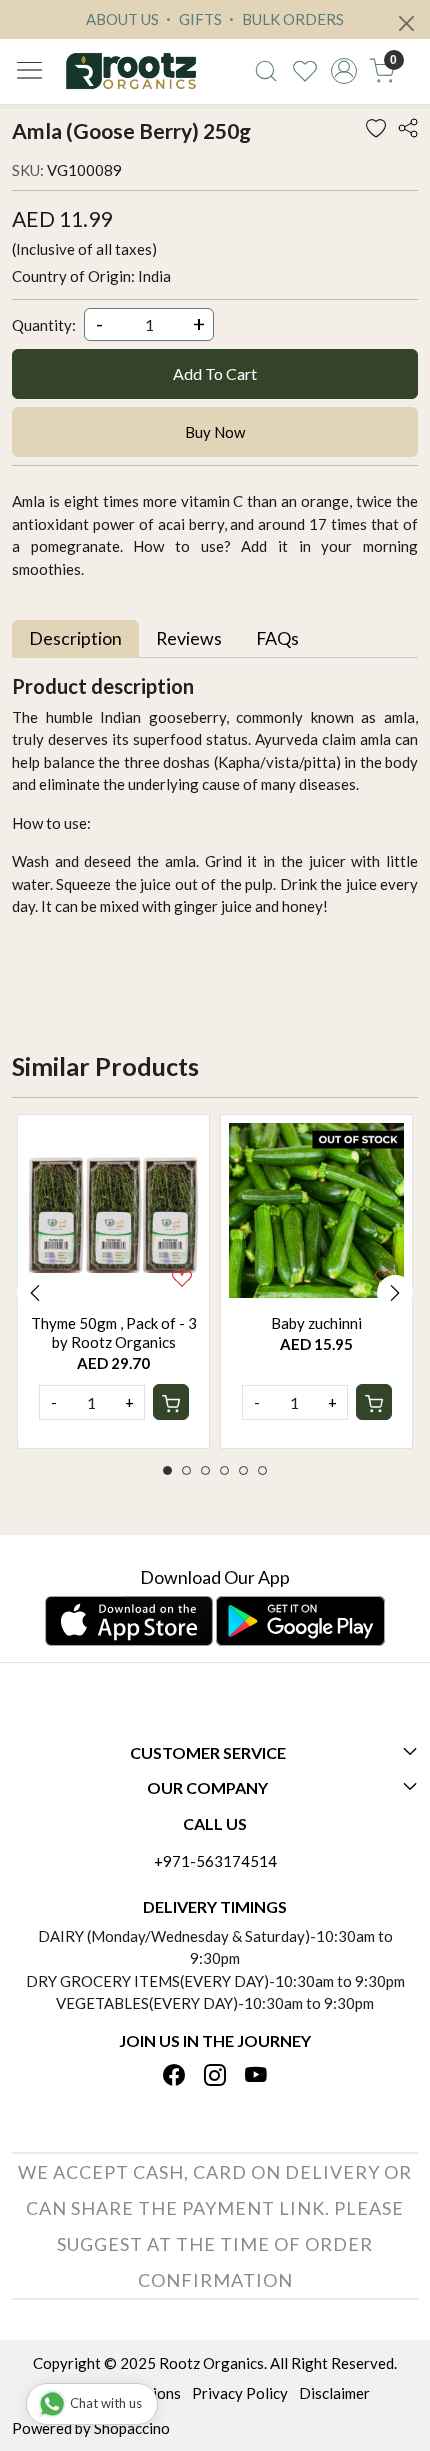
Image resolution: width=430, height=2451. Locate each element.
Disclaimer (334, 2393)
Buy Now (215, 432)
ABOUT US (122, 19)
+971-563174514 (215, 1861)
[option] (113, 1281)
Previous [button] (35, 1293)
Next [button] (395, 1293)
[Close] (406, 23)
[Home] (130, 71)
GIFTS (199, 19)
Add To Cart (215, 373)
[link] (266, 71)
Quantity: (44, 325)
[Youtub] (256, 2077)
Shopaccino (132, 2428)
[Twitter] (215, 2077)
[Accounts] (343, 71)
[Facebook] (174, 2077)
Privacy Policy (240, 2393)
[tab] (75, 638)
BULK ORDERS (291, 19)
